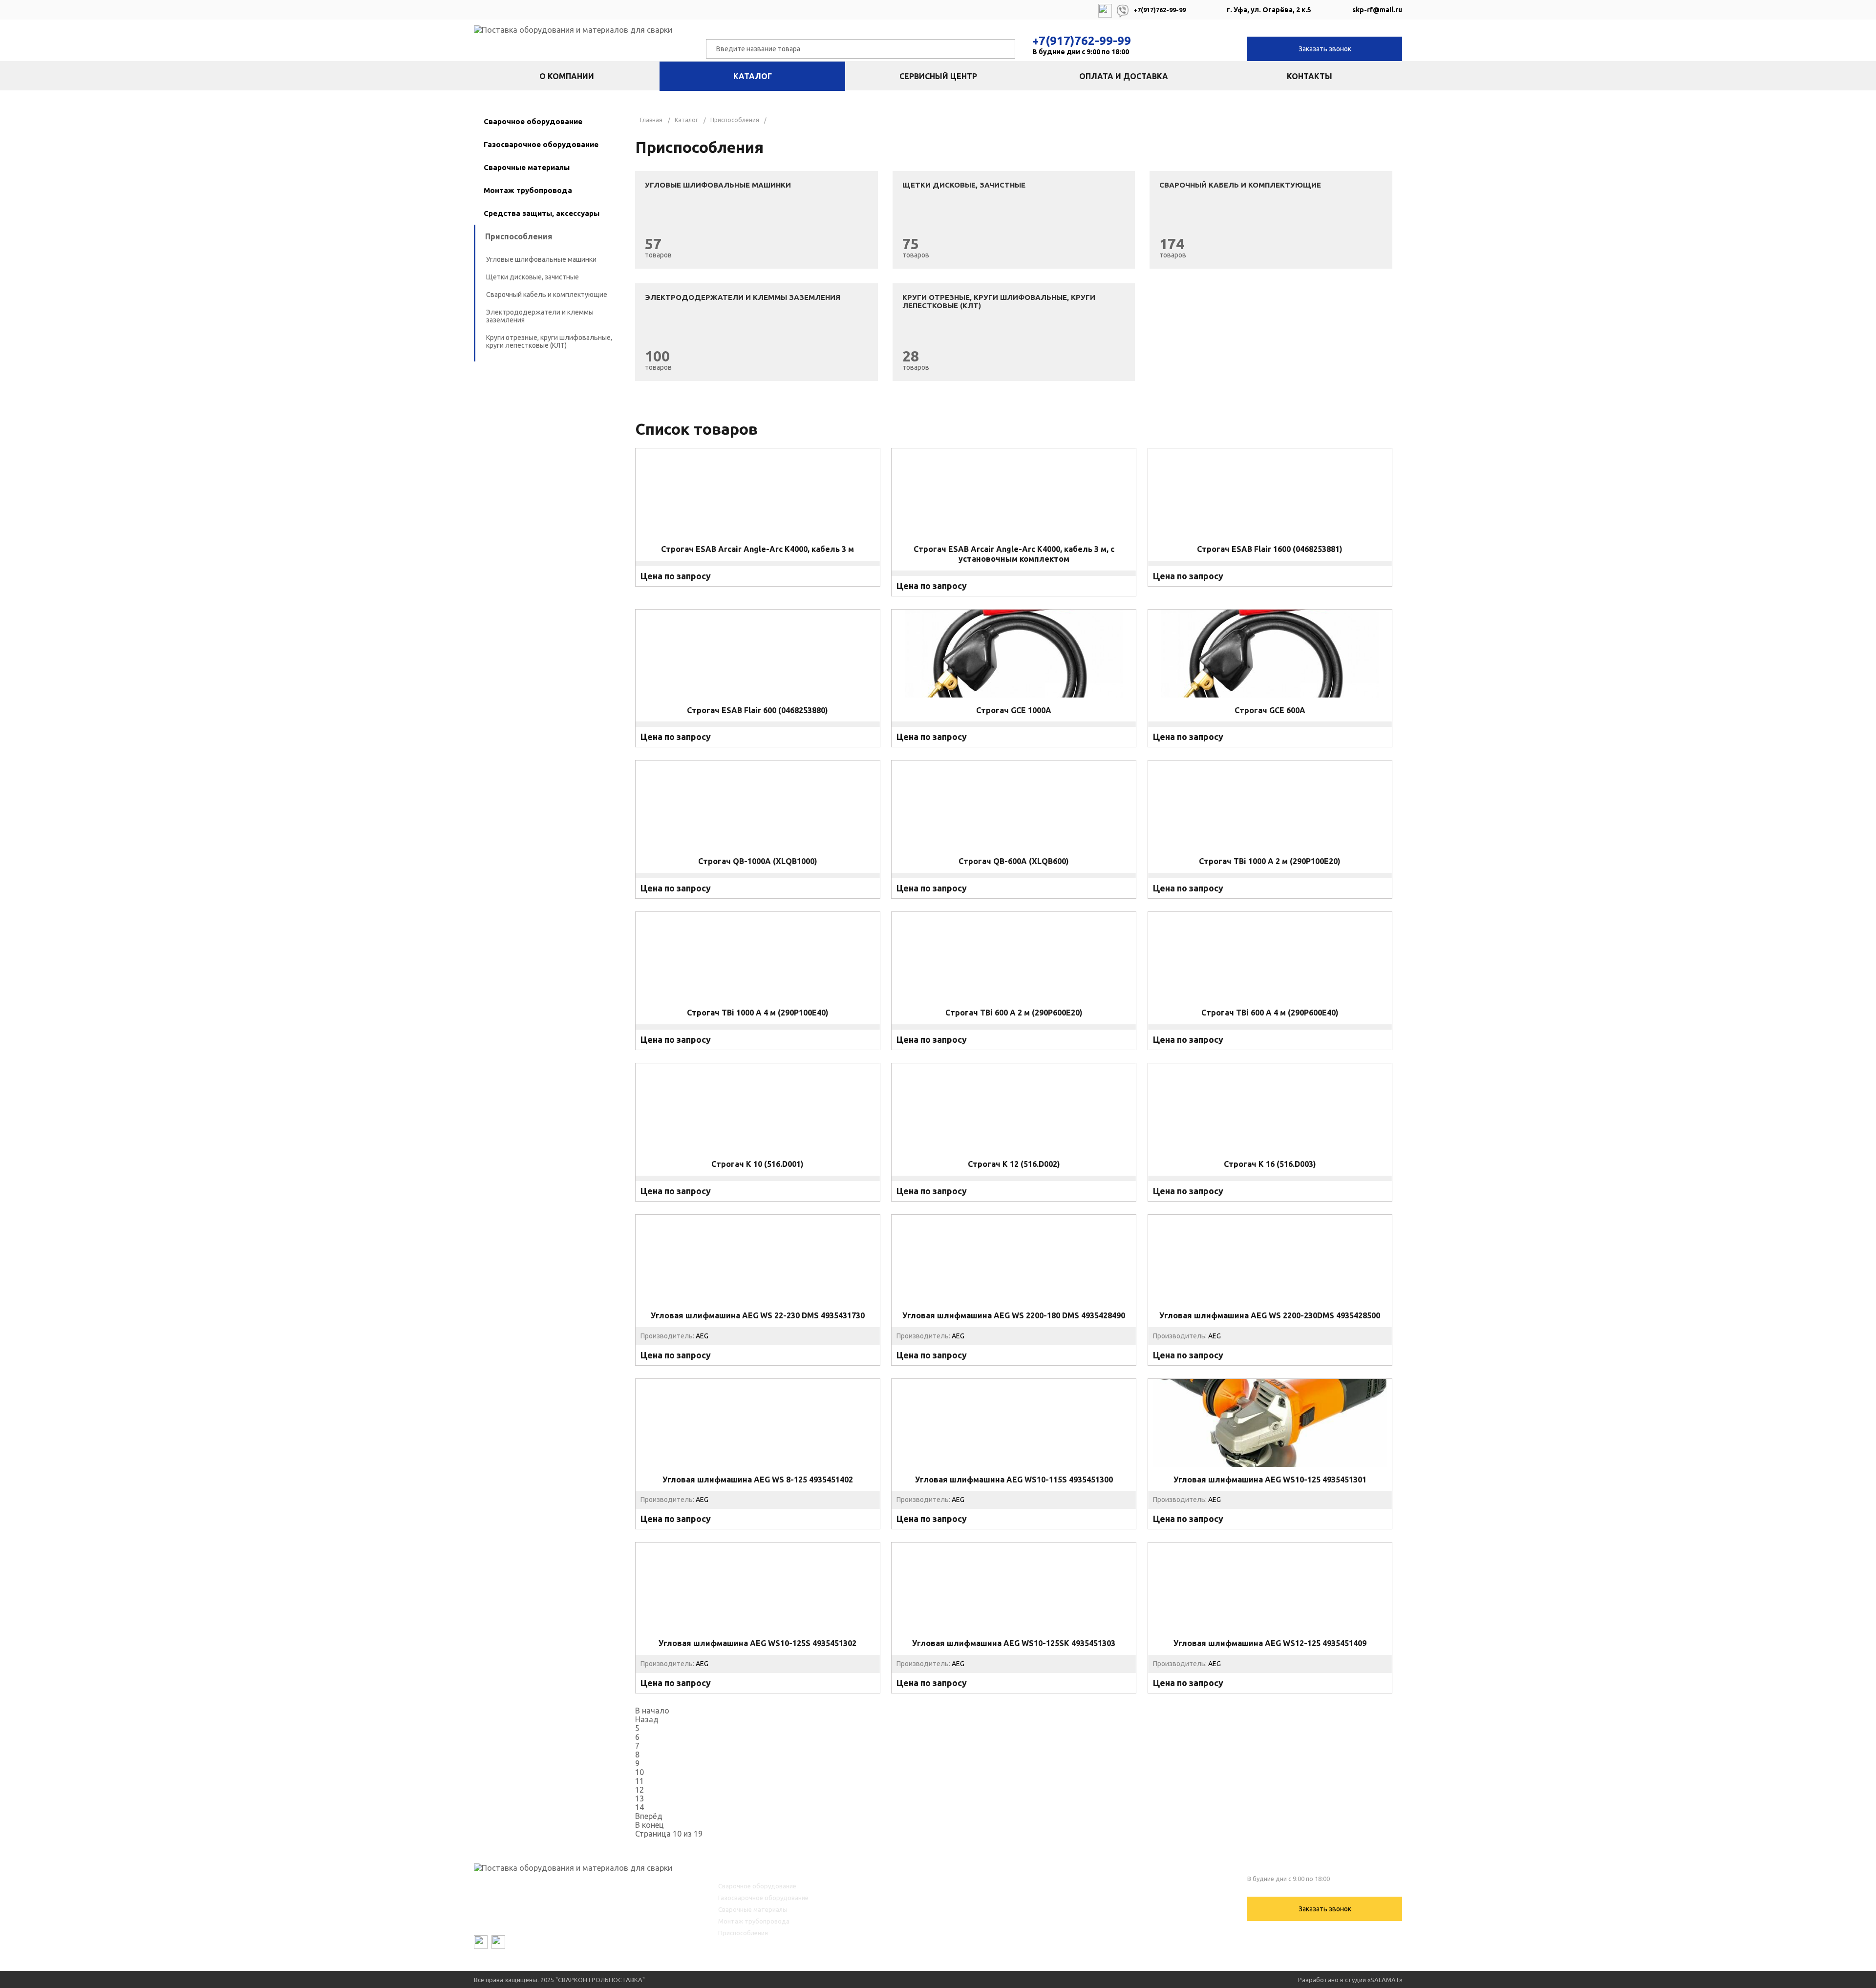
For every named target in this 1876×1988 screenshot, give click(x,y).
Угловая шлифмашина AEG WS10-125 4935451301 (1270, 1479)
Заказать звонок (1325, 49)
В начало (652, 1711)
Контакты (1310, 76)
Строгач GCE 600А (1270, 710)
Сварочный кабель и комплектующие (547, 295)
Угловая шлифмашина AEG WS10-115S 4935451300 (1014, 1479)
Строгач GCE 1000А (1014, 710)
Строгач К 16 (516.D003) (1270, 1164)
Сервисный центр (938, 76)
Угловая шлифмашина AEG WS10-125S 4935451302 (757, 1643)
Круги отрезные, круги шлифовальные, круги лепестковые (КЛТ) (549, 341)
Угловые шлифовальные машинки (541, 259)
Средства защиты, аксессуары (542, 213)
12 (640, 1790)
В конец (650, 1825)
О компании (567, 76)
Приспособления (519, 236)
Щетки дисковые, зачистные (533, 277)
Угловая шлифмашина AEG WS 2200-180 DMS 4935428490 (1014, 1315)
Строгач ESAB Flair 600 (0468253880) (757, 710)
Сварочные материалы (527, 167)
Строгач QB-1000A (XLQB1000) (758, 861)
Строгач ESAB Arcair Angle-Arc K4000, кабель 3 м (757, 549)
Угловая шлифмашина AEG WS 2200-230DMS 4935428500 (1270, 1315)
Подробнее (758, 587)
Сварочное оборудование (533, 121)
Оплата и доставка (1124, 76)
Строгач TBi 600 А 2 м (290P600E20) (1014, 1013)
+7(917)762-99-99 (1082, 41)
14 (640, 1807)
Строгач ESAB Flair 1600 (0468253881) (1270, 549)
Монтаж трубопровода (528, 190)
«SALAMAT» (1385, 1980)
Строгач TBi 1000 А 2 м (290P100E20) (1270, 861)
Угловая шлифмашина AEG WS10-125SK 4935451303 (1014, 1643)
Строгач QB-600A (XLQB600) (1014, 861)
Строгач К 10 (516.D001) (757, 1164)
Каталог (753, 76)
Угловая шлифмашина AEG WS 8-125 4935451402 (758, 1479)
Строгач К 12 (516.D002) (1014, 1164)
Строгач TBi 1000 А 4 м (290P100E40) (758, 1013)
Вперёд (649, 1816)
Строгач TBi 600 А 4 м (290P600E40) (1270, 1013)
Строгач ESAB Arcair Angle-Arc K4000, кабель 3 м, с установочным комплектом (1014, 554)
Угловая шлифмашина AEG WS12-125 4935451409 (1270, 1643)
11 (640, 1781)
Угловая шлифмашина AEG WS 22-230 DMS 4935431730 (758, 1315)
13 (640, 1798)
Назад (647, 1719)
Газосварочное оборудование (541, 144)
